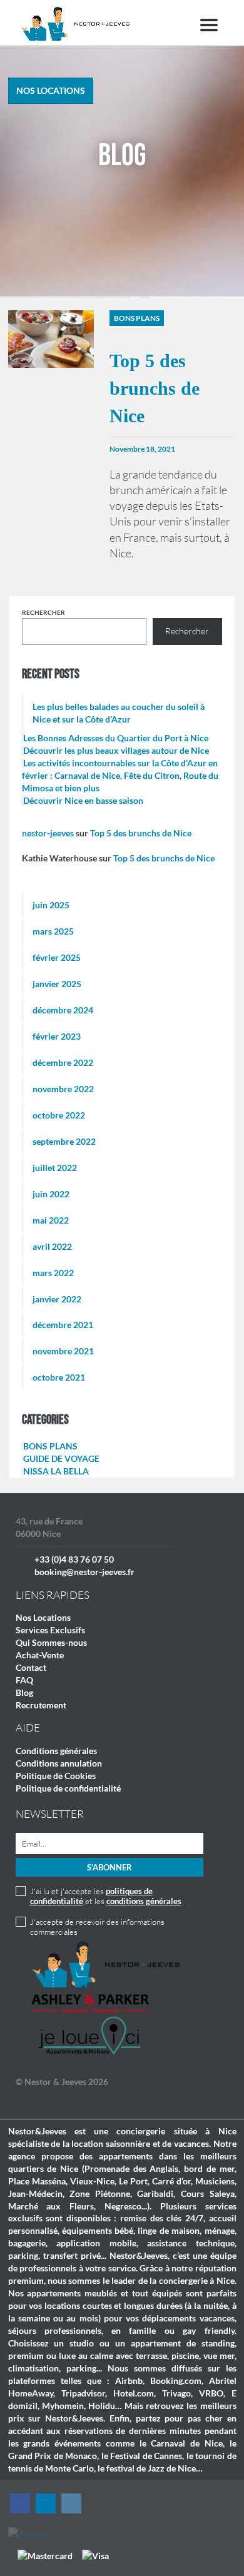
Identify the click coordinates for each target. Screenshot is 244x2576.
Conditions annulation (59, 1763)
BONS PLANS (50, 1446)
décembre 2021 (63, 1325)
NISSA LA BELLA (56, 1471)
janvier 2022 (57, 1299)
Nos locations (51, 90)
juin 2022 (51, 1194)
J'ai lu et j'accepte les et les (106, 1896)
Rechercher (43, 612)
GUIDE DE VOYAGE (61, 1458)
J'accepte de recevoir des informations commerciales (97, 1927)
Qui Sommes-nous (51, 1642)
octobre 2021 (59, 1377)
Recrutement (41, 1705)
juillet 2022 (55, 1168)
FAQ (24, 1680)
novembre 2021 (63, 1351)
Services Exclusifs (50, 1630)
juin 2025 (51, 905)
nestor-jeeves (48, 833)
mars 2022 (53, 1273)
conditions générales (144, 1901)
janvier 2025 (57, 984)
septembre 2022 (64, 1141)
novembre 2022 (63, 1089)
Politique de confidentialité (68, 1788)
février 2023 (57, 1036)
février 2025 (57, 957)
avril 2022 (52, 1246)
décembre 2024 (63, 1010)
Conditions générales (56, 1751)
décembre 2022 (63, 1062)
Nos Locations (43, 1617)
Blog (24, 1692)
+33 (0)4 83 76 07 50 (74, 1559)
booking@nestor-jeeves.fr (84, 1572)
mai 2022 (51, 1220)
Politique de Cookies (56, 1776)
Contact (31, 1667)
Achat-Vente (40, 1655)
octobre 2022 (59, 1115)
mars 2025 (53, 931)
